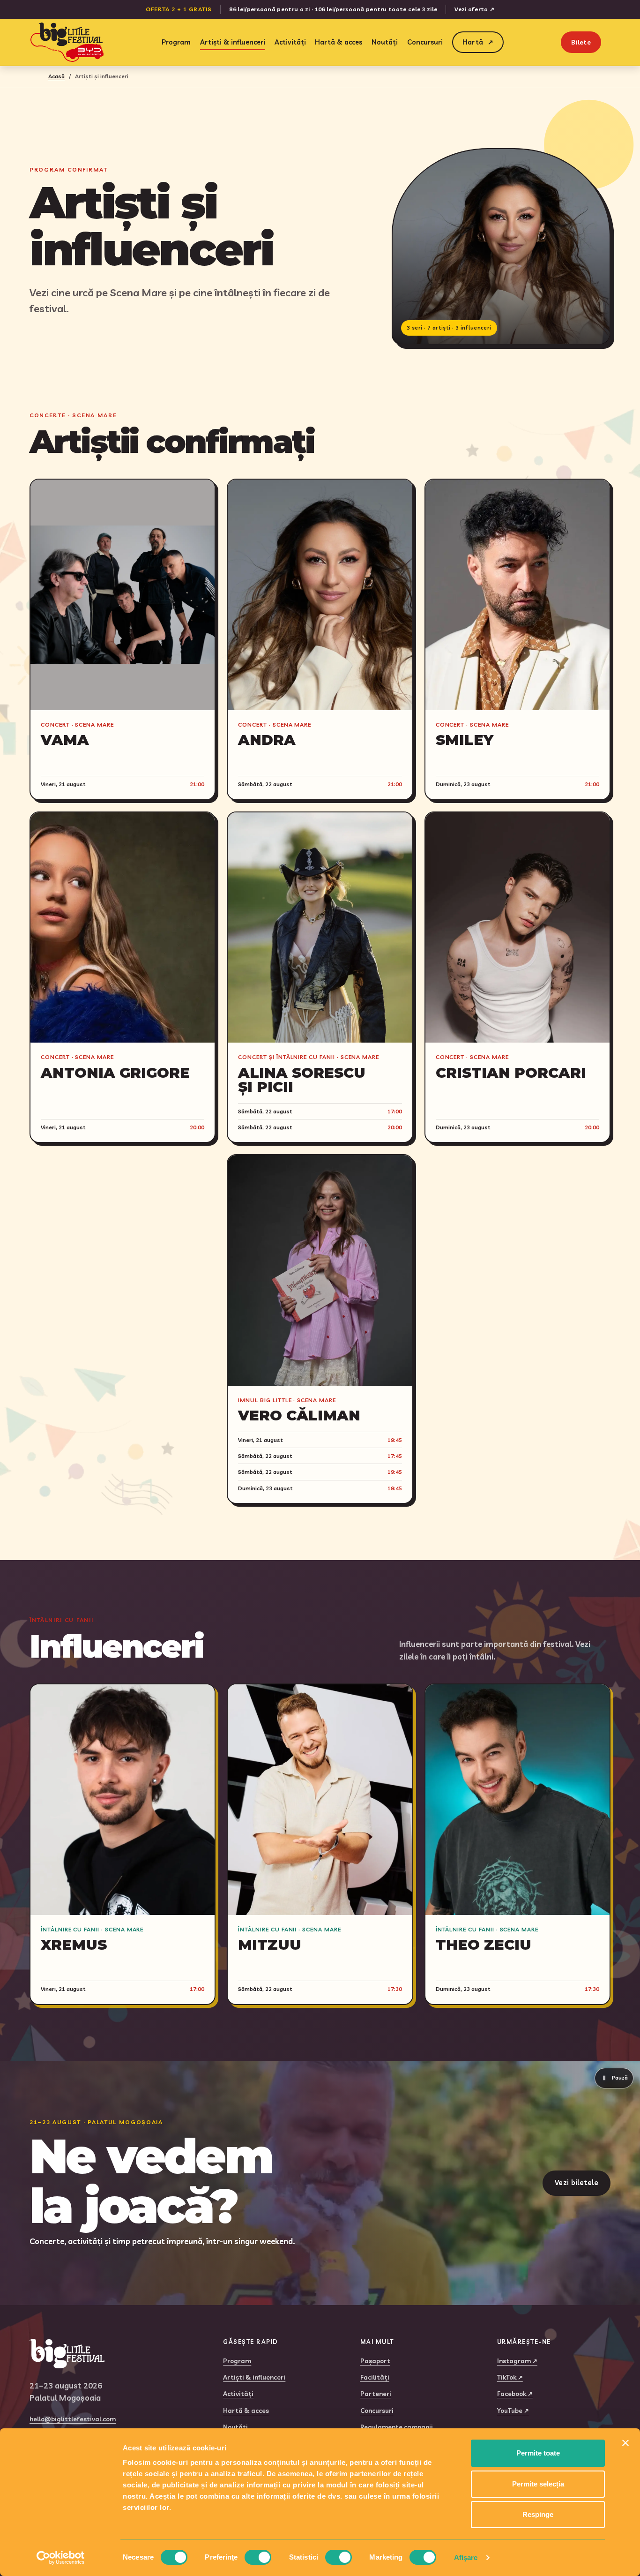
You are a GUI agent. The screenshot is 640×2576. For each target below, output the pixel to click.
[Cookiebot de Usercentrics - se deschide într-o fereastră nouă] (61, 2558)
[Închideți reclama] (625, 2443)
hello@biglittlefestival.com (73, 2419)
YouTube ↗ (513, 2410)
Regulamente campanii (397, 2427)
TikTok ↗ (510, 2377)
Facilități (375, 2377)
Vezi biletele (577, 2182)
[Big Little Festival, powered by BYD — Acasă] (67, 42)
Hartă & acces (339, 42)
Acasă (56, 76)
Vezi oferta (474, 9)
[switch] (258, 2557)
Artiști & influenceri (233, 42)
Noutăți (385, 42)
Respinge (538, 2514)
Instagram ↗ (517, 2361)
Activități (290, 42)
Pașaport (375, 2361)
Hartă (478, 42)
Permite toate (538, 2453)
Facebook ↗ (515, 2393)
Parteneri (376, 2393)
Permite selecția (538, 2484)
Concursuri (425, 42)
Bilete (581, 42)
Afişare (466, 2557)
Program (176, 42)
